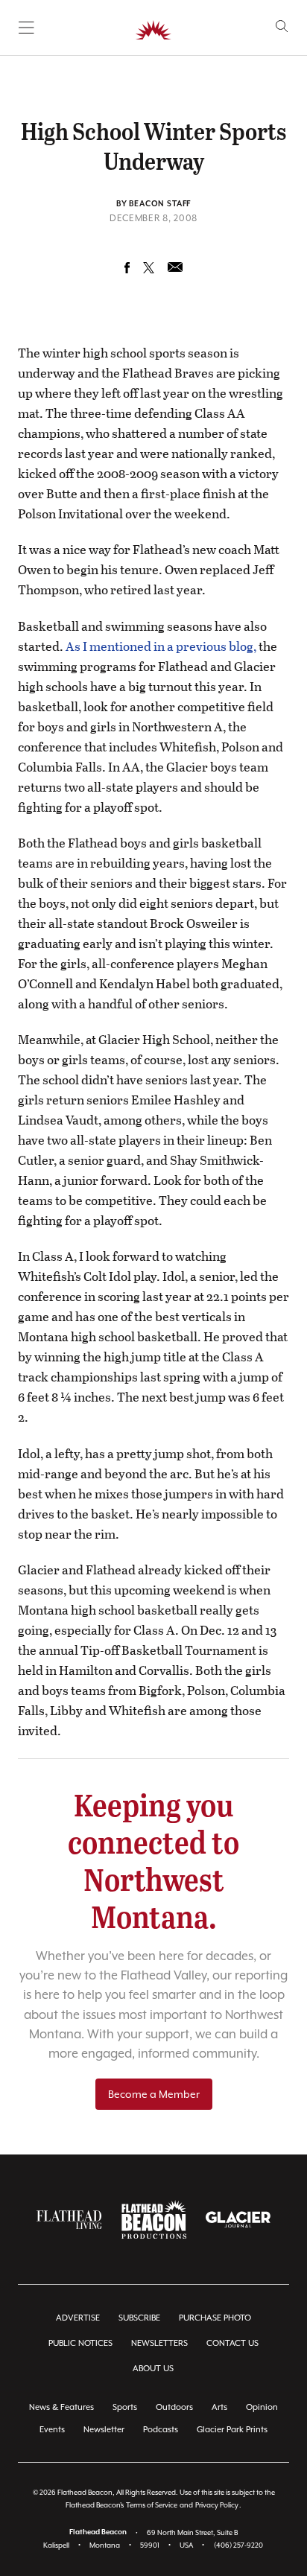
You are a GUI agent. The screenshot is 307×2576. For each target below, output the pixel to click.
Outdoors (174, 2407)
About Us (153, 2369)
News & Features (61, 2407)
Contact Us (232, 2343)
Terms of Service (152, 2505)
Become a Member (154, 2094)
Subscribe (139, 2318)
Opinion (262, 2407)
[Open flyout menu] (26, 28)
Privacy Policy (217, 2505)
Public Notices (80, 2343)
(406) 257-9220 (238, 2545)
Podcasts (161, 2430)
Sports (125, 2407)
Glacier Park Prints (232, 2430)
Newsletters (159, 2343)
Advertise (78, 2318)
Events (52, 2430)
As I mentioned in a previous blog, (161, 646)
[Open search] (282, 26)
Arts (219, 2407)
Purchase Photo (215, 2318)
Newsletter (104, 2430)
